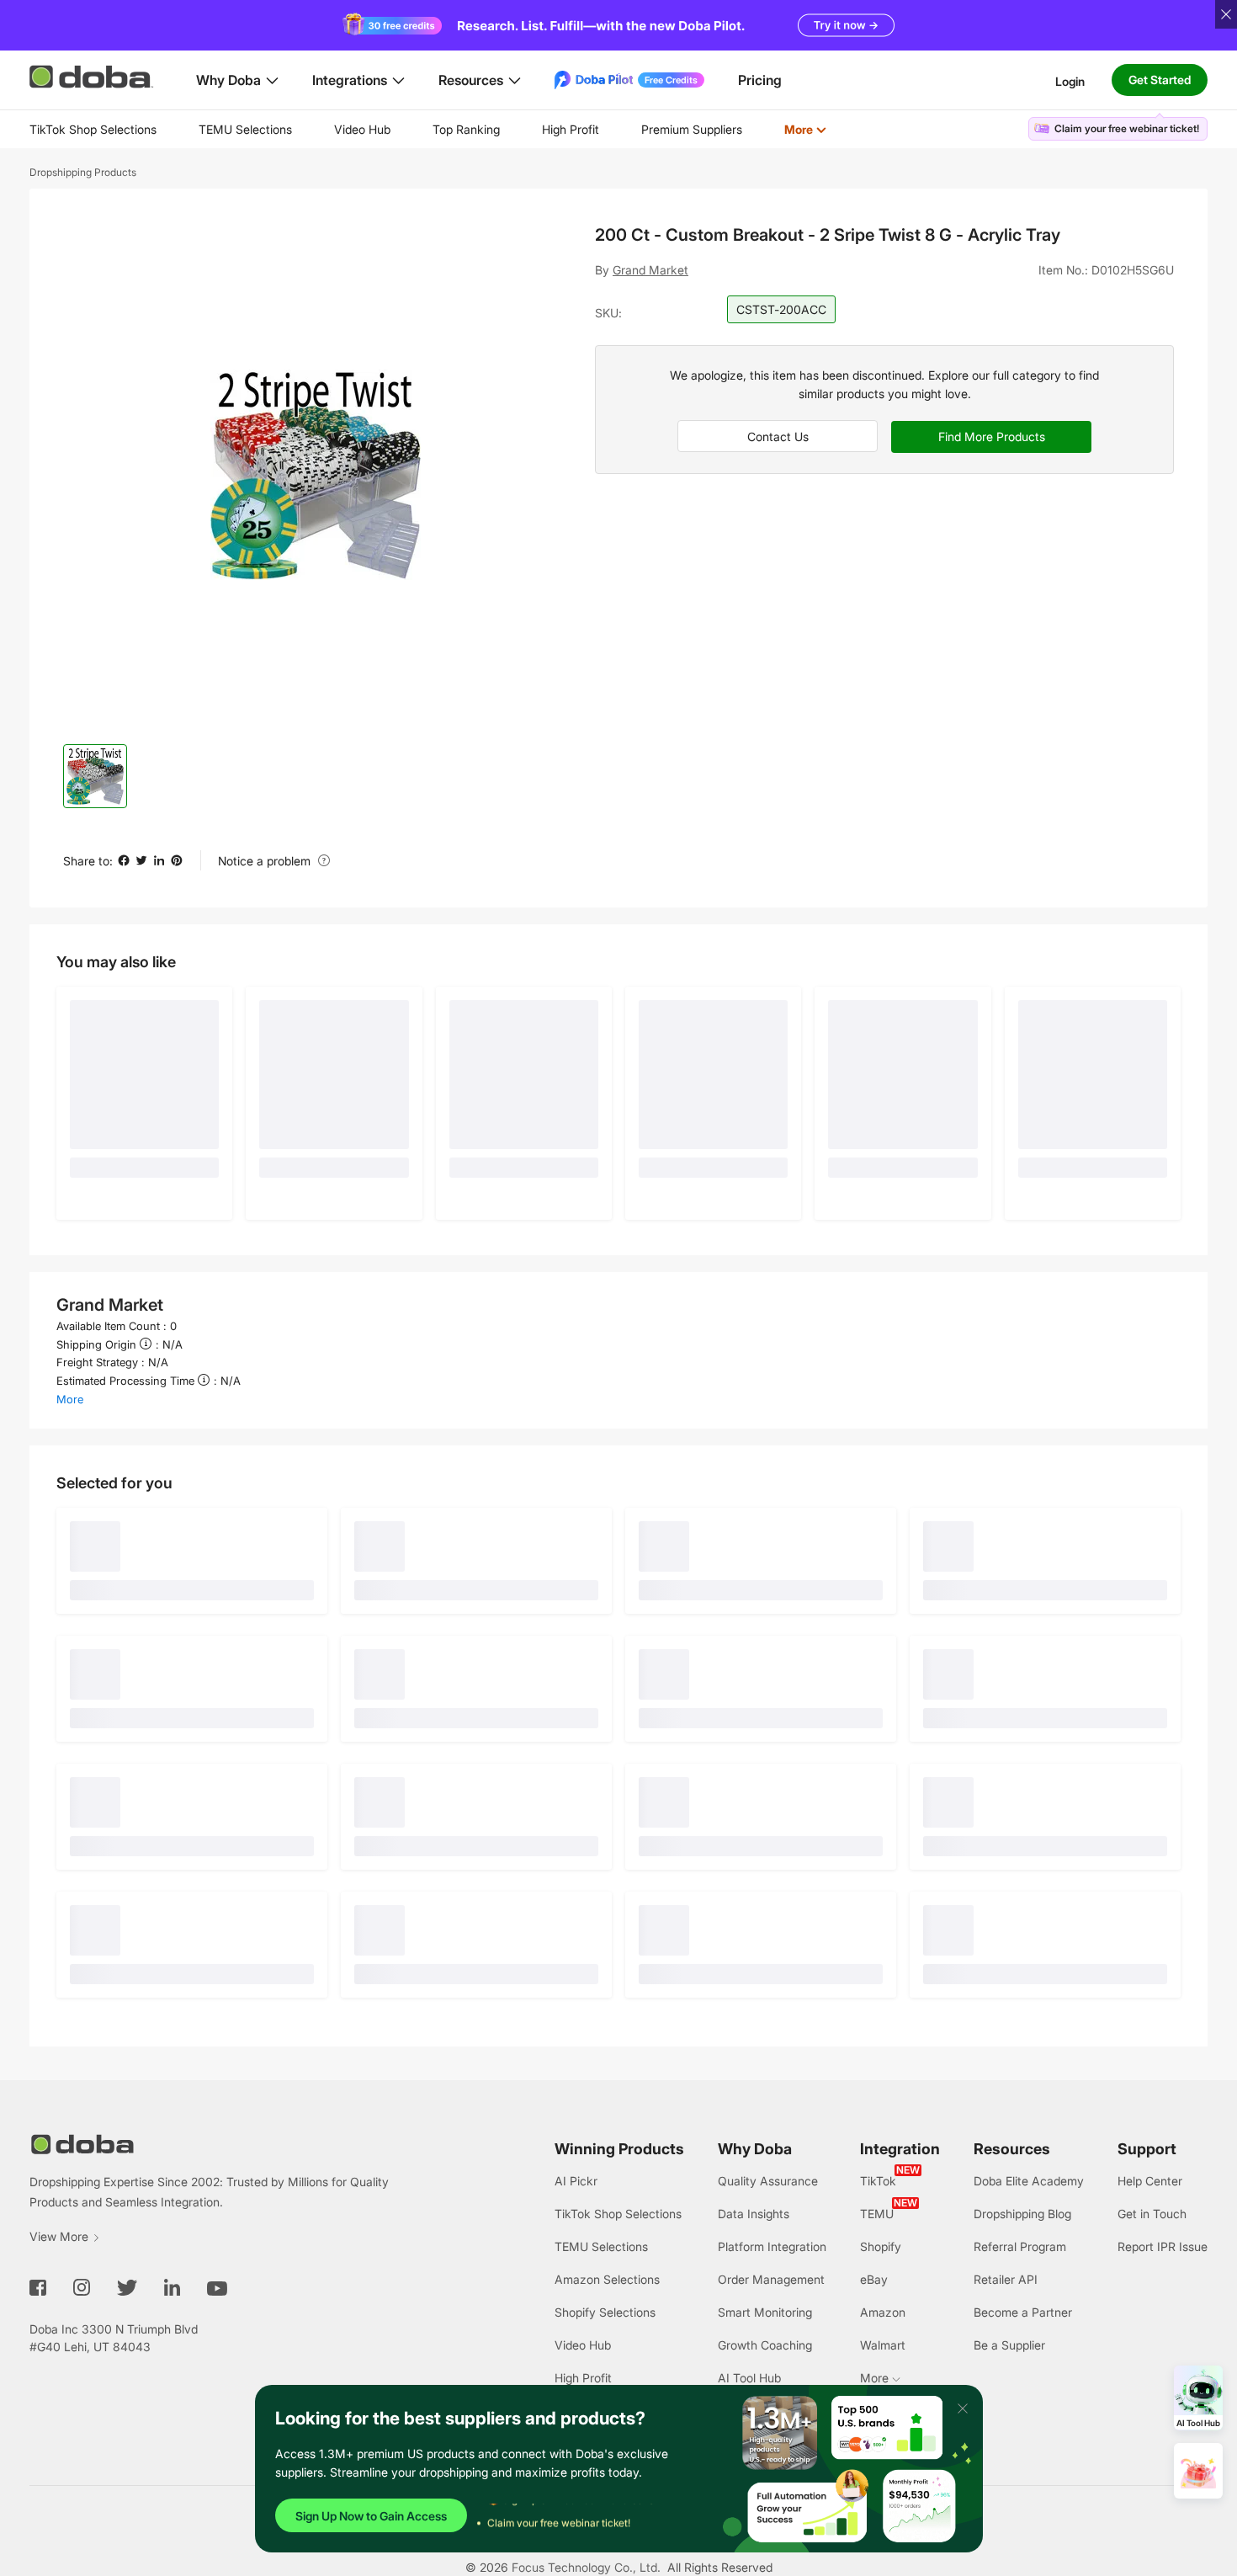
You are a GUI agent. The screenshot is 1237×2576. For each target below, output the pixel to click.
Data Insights (754, 2214)
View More (59, 2236)
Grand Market (650, 270)
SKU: (608, 313)
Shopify (881, 2246)
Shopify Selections (605, 2312)
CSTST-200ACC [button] (781, 309)
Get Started (1160, 80)
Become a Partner (1023, 2312)
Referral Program (1020, 2246)
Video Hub (362, 129)
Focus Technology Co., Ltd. (586, 2567)
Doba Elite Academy (1029, 2181)
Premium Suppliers (692, 129)
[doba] (93, 77)
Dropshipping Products (83, 172)
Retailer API (1006, 2279)
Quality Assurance (768, 2181)
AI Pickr (576, 2181)
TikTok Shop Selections (93, 129)
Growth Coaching (765, 2345)
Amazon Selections (607, 2279)
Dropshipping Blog (1022, 2214)
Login (1070, 80)
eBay (874, 2279)
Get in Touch (1152, 2214)
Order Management (771, 2279)
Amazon (883, 2312)
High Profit (571, 129)
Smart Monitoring (765, 2312)
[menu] (449, 129)
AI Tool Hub (749, 2378)
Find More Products (992, 436)
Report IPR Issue (1163, 2246)
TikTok (878, 2181)
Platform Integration (772, 2246)
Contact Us (778, 436)
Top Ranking (466, 129)
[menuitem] (93, 130)
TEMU (877, 2214)
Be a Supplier (1009, 2345)
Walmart (883, 2345)
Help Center (1150, 2181)
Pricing (760, 80)
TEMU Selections (245, 129)
